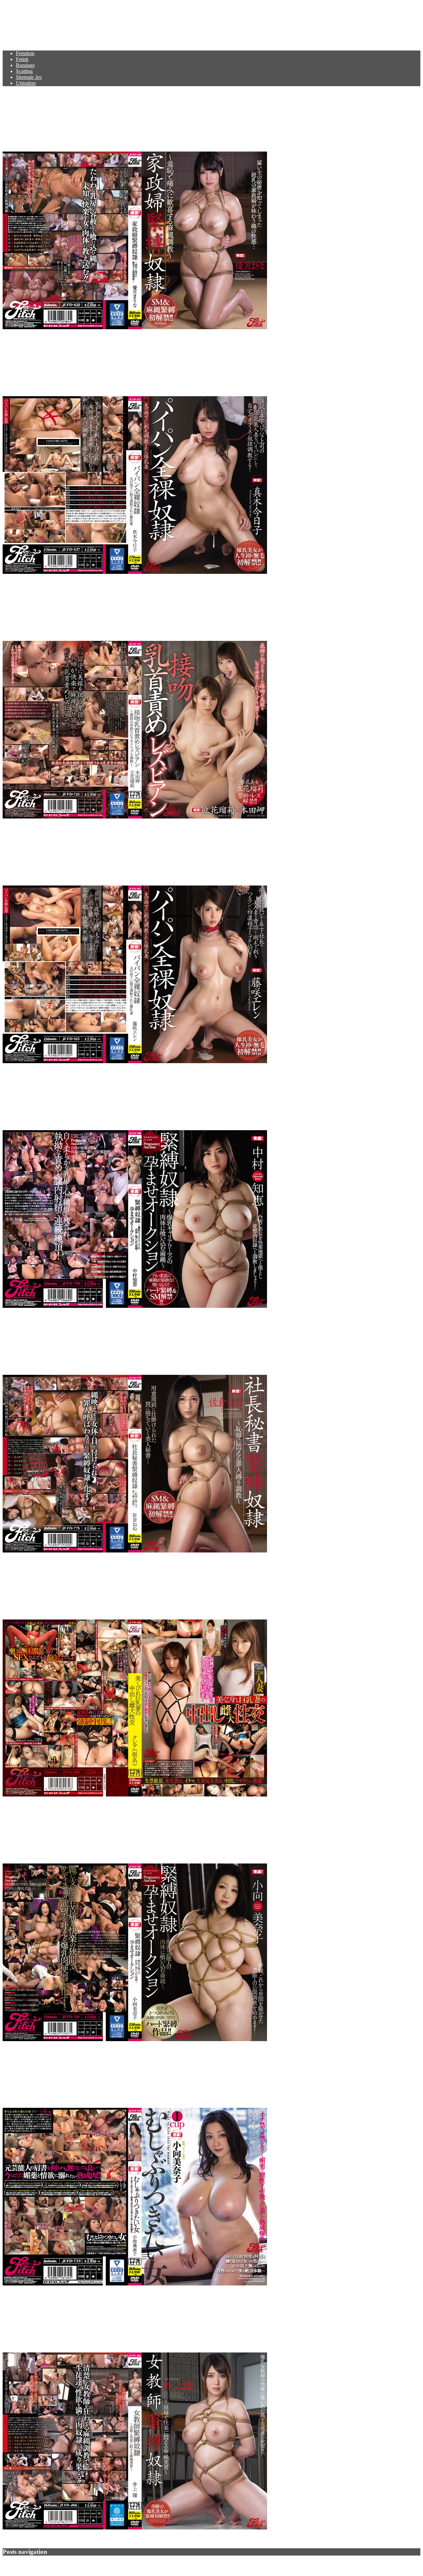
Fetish (22, 59)
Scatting (24, 71)
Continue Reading (22, 339)
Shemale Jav (29, 77)
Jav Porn (23, 21)
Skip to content (18, 5)
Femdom (25, 53)
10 (48, 2564)
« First (28, 2564)
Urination (26, 83)
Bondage (25, 65)
